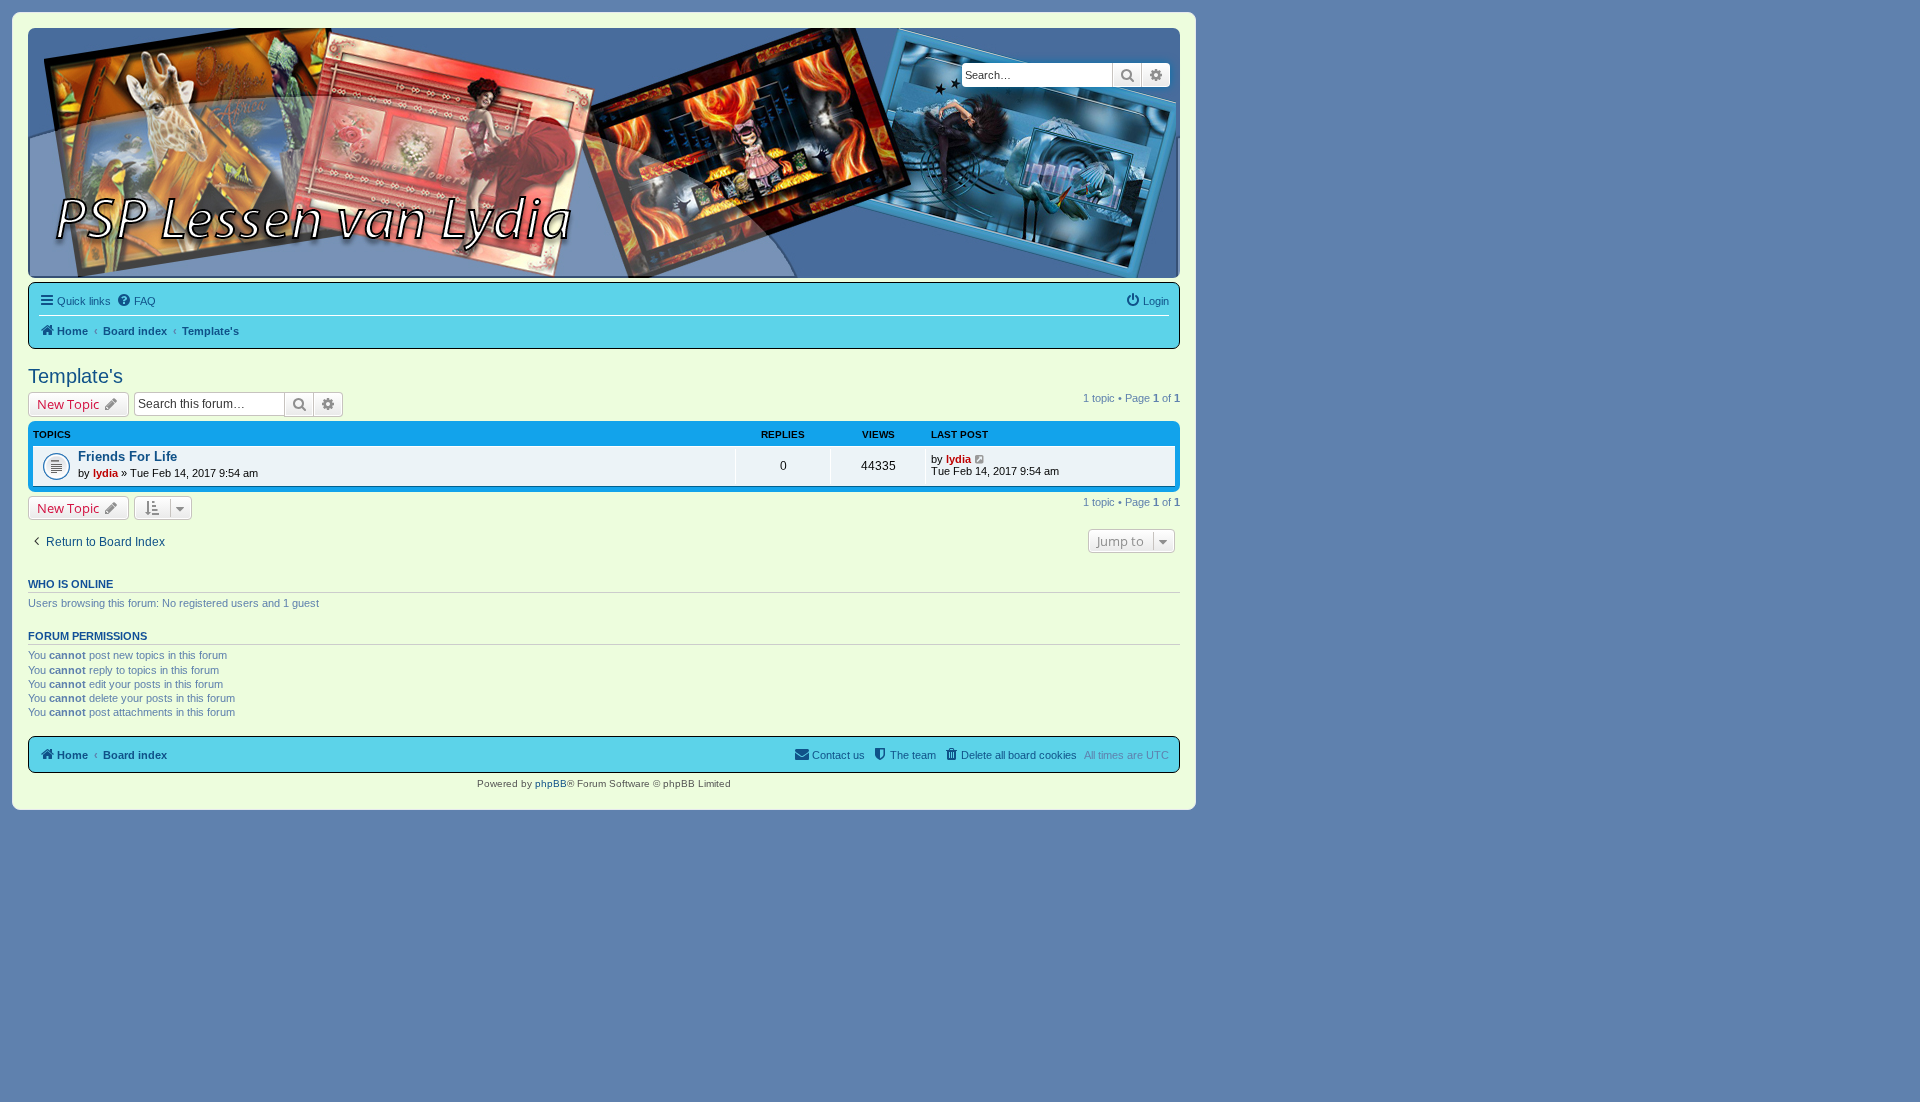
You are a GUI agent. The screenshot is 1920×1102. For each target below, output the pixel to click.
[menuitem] (136, 301)
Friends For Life (127, 456)
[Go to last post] (980, 459)
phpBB (551, 783)
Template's (75, 376)
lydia (105, 473)
